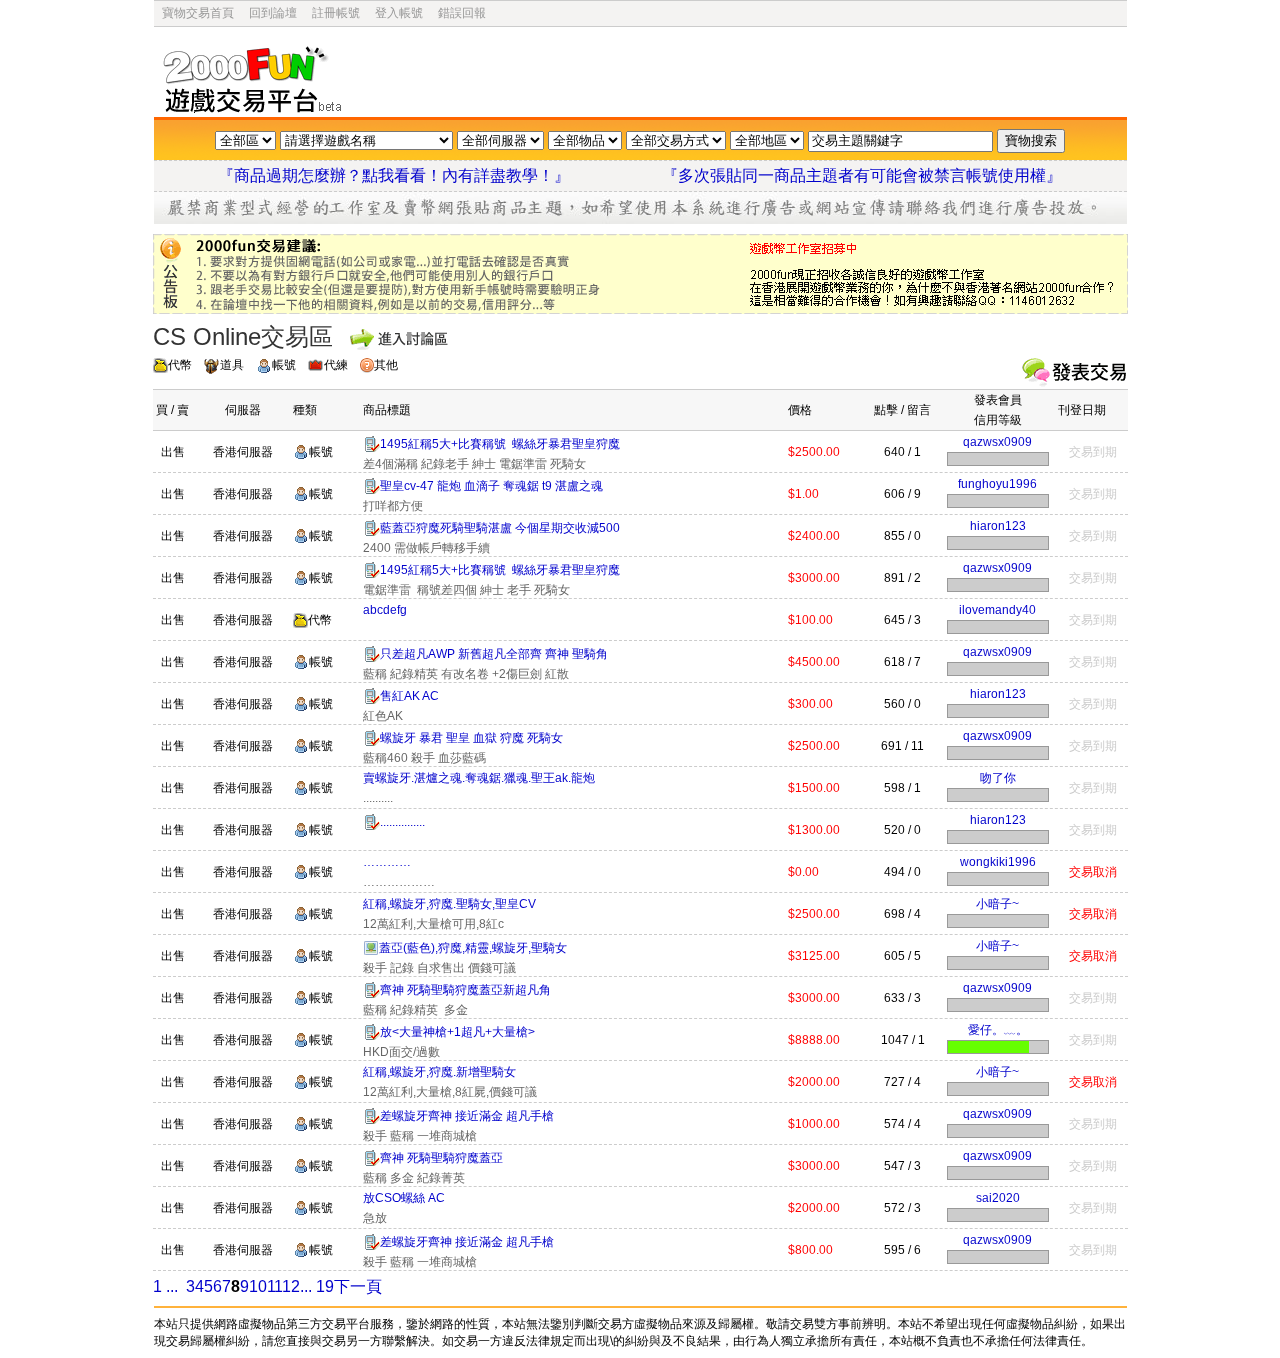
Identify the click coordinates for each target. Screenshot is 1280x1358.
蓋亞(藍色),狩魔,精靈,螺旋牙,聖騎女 (473, 948)
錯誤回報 (462, 13)
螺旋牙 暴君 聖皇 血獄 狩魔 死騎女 (471, 738)
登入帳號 (399, 13)
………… (387, 862)
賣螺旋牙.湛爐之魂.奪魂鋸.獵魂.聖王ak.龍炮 (479, 778)
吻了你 (998, 778)
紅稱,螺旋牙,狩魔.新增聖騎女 (439, 1072)
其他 (386, 365)
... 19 (317, 1286)
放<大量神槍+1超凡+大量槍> (457, 1032)
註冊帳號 (336, 13)
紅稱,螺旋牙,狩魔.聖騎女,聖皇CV (449, 904)
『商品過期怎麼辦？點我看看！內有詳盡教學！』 (418, 175)
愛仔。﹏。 (998, 1030)
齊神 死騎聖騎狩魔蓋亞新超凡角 (465, 990)
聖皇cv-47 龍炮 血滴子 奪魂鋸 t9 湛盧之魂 (491, 486)
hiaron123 (998, 526)
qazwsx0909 (997, 442)
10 (258, 1286)
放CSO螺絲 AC (404, 1198)
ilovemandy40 (997, 610)
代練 (336, 365)
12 (291, 1286)
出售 (173, 452)
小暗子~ (997, 904)
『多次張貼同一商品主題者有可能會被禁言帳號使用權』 (862, 175)
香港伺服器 (243, 452)
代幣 (180, 365)
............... (402, 822)
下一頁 (358, 1286)
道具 (232, 365)
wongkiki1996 (998, 862)
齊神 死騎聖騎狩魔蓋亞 (441, 1158)
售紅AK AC (409, 696)
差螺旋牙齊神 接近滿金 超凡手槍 (467, 1116)
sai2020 (998, 1198)
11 (275, 1286)
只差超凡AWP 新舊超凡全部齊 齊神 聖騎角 (494, 654)
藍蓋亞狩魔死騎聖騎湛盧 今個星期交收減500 (500, 528)
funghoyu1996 (997, 484)
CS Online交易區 (243, 336)
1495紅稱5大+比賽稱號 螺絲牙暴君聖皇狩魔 (500, 444)
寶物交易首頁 (198, 13)
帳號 (284, 365)
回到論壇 (273, 13)
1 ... (165, 1286)
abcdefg (385, 610)
